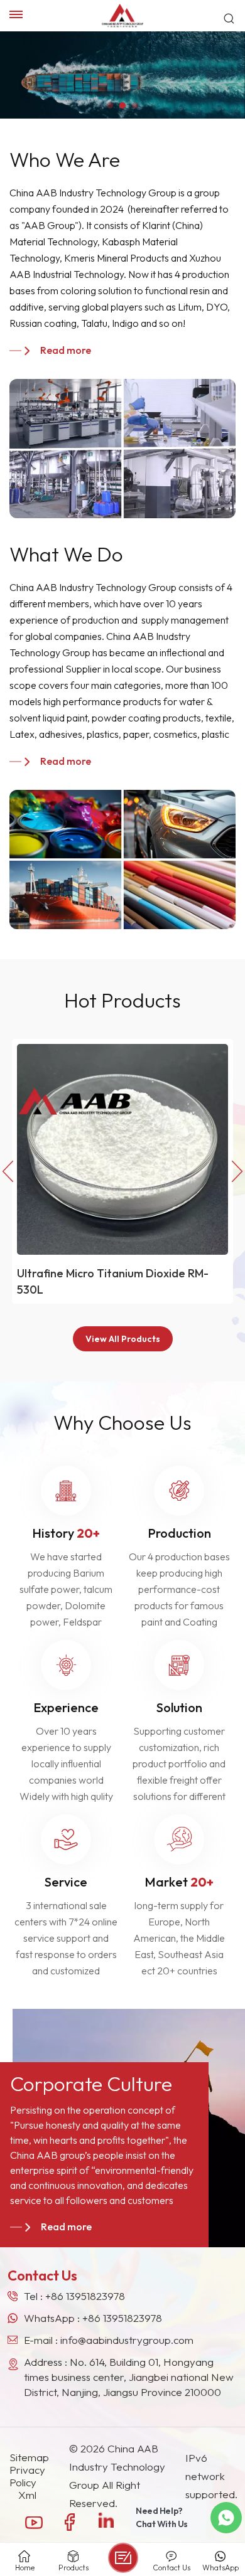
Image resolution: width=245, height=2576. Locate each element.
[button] (110, 105)
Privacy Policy (27, 2476)
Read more (66, 350)
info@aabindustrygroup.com (127, 2340)
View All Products (123, 1339)
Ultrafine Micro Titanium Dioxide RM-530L (113, 1281)
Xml (27, 2495)
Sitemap (29, 2457)
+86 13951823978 (85, 2296)
